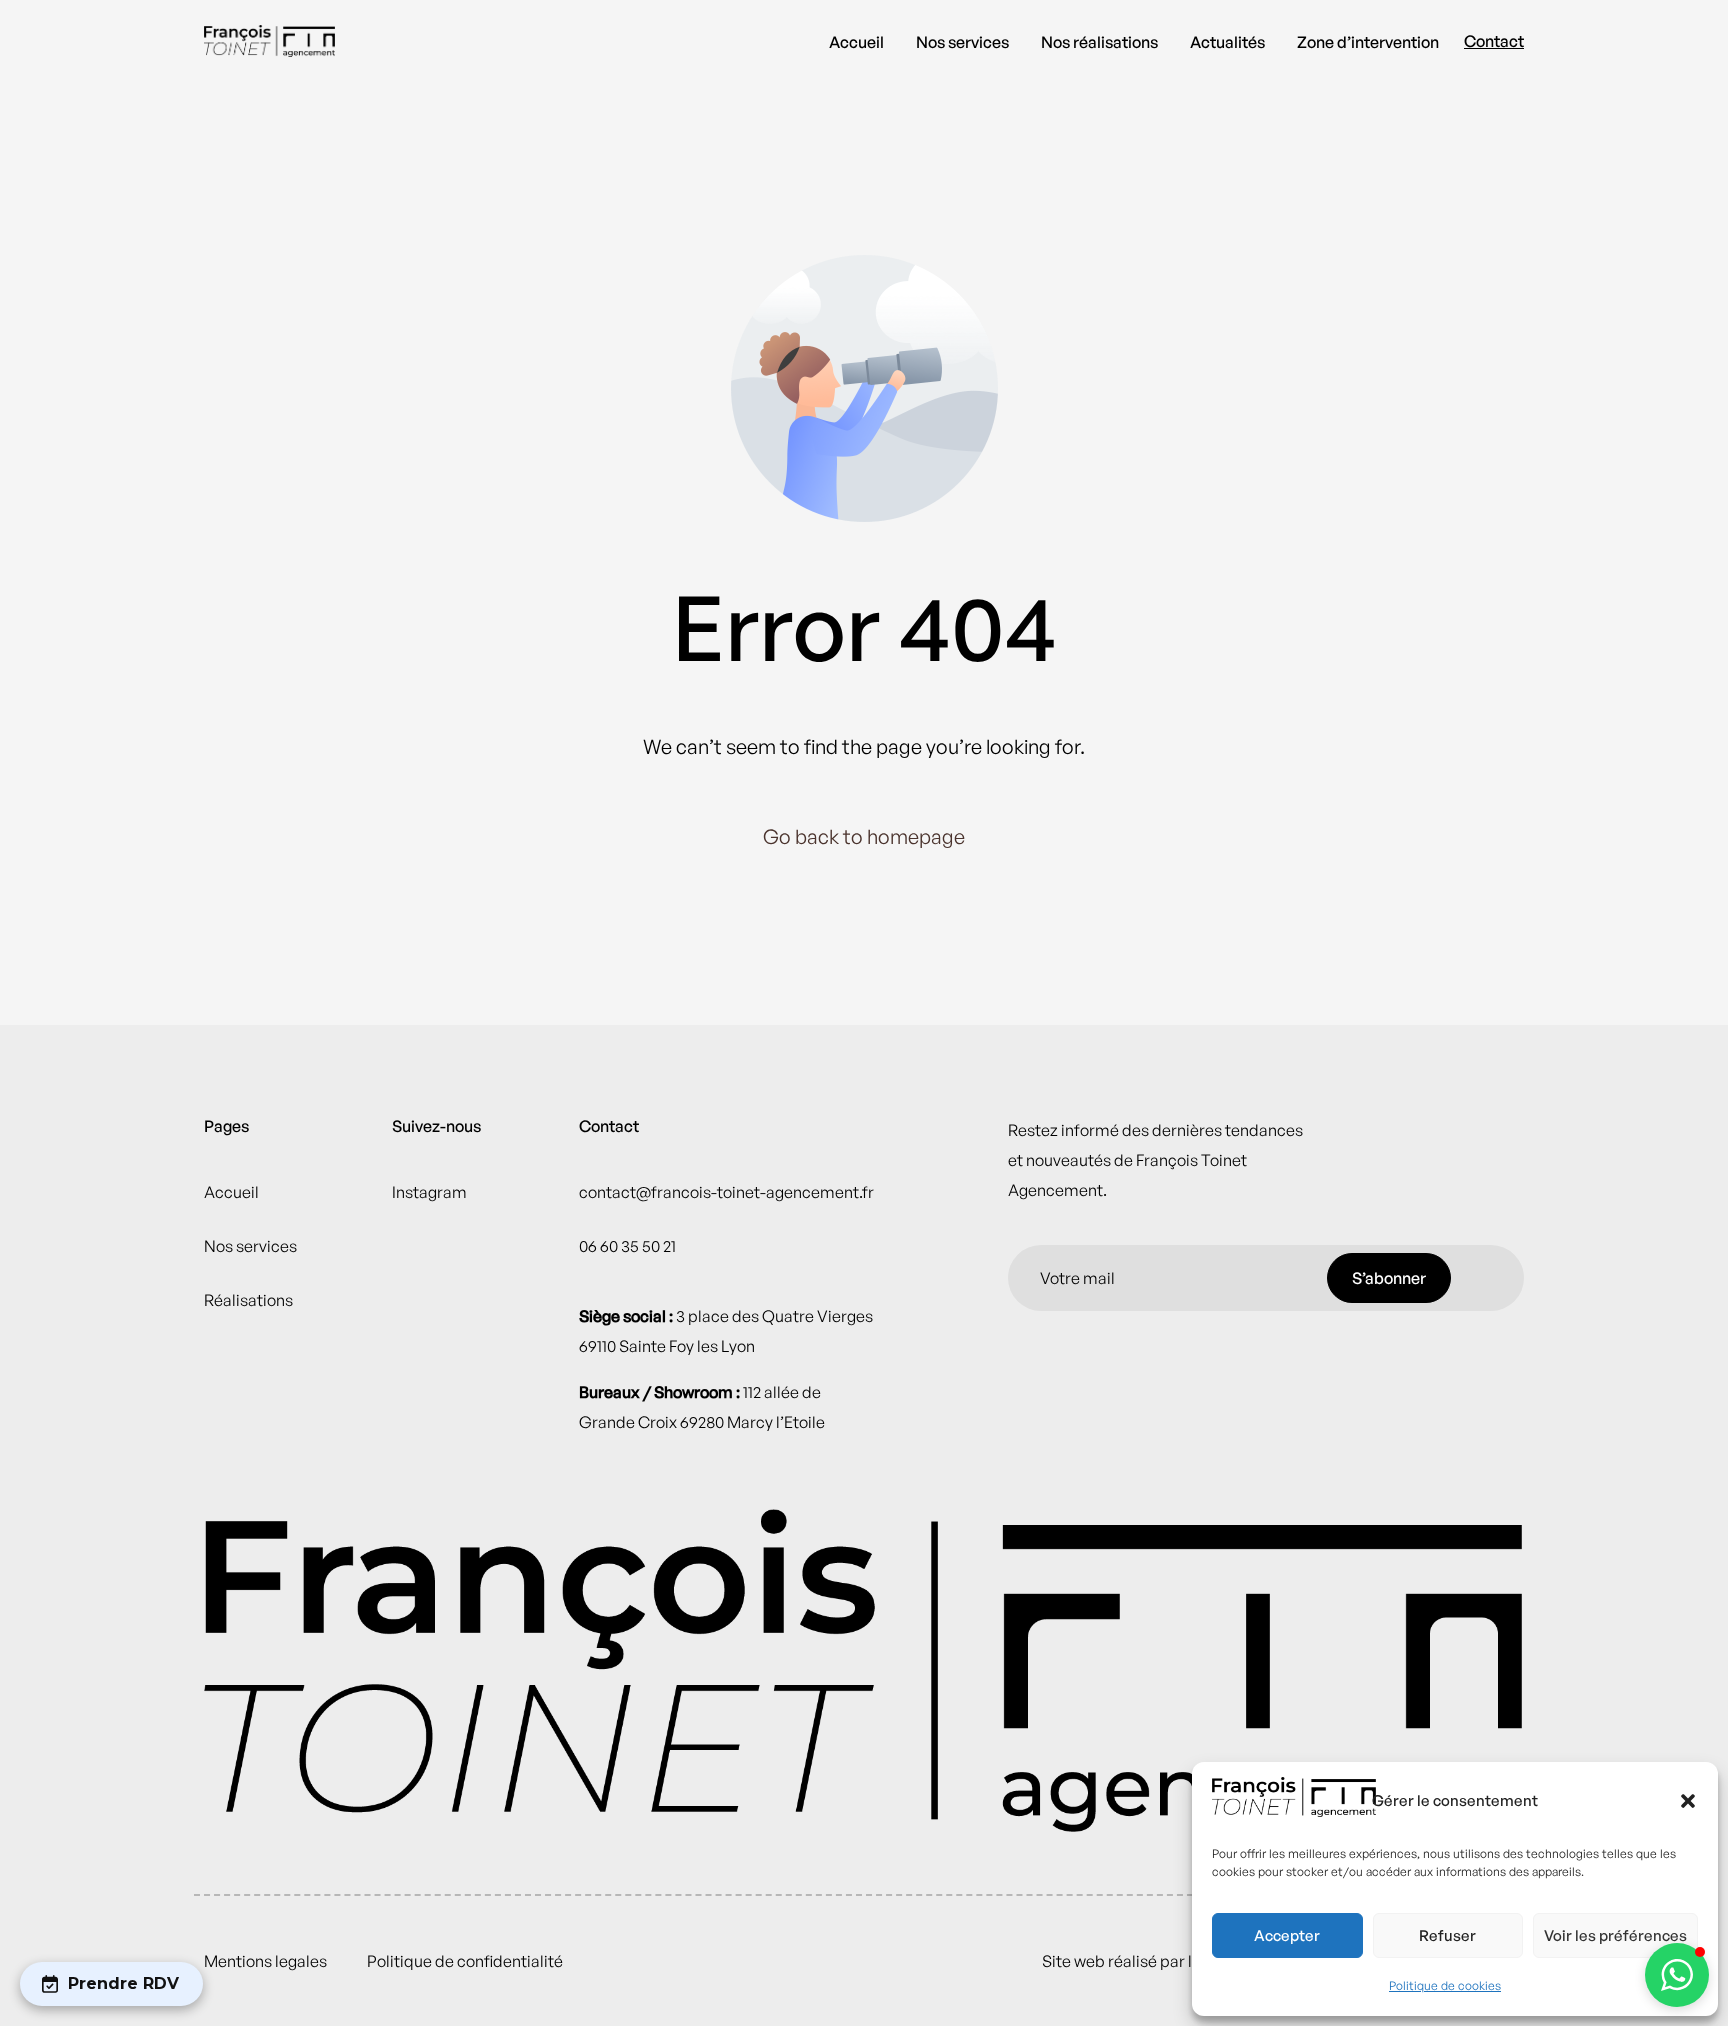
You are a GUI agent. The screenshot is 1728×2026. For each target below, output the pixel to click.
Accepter (1287, 1935)
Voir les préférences (1615, 1935)
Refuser (1447, 1935)
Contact (1494, 41)
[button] (1688, 1801)
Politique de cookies (1445, 1985)
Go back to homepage (864, 836)
